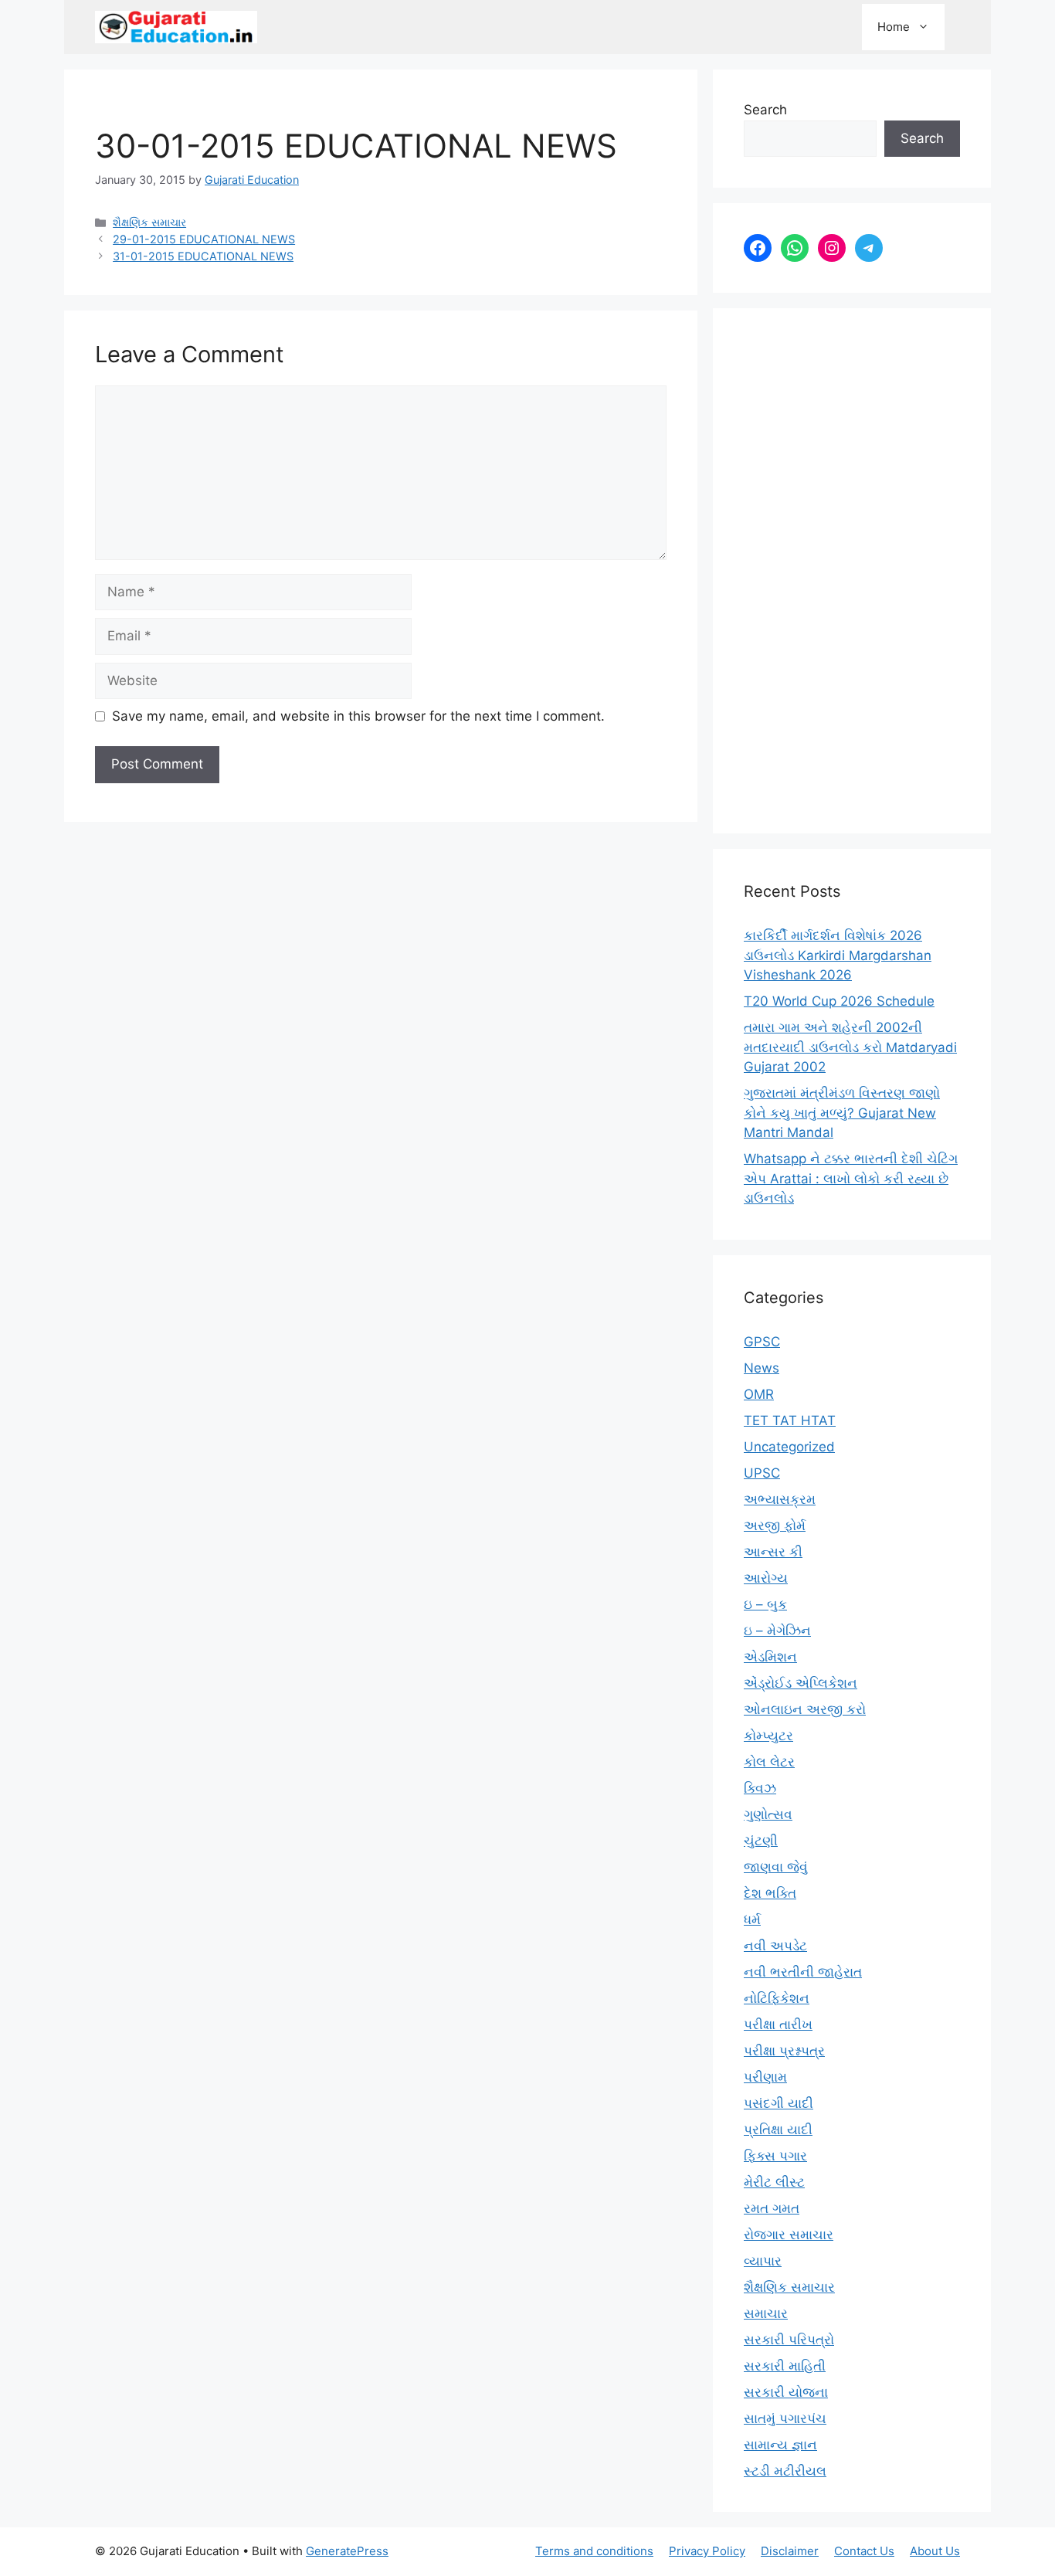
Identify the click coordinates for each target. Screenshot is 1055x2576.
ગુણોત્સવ (768, 1814)
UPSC (762, 1473)
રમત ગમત (772, 2208)
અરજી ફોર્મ (775, 1526)
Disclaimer (790, 2551)
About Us (935, 2551)
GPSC (762, 1342)
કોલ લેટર (769, 1762)
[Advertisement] (852, 571)
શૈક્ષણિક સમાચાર (149, 222)
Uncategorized (789, 1447)
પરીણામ (765, 2077)
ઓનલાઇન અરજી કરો (805, 1709)
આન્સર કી (773, 1552)
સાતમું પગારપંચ (785, 2418)
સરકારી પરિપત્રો (789, 2340)
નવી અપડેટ (775, 1946)
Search (765, 110)
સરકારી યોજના (786, 2392)
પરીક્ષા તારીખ (778, 2024)
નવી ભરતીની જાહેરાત (803, 1972)
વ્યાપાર (763, 2261)
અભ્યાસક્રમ (780, 1499)
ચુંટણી (761, 1841)
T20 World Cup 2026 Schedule (839, 1001)
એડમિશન (770, 1657)
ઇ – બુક (765, 1604)
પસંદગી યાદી (779, 2103)
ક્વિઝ (760, 1788)
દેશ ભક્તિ (770, 1893)
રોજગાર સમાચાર (789, 2235)
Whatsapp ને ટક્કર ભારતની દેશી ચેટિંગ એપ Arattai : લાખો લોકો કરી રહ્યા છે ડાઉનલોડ (851, 1178)
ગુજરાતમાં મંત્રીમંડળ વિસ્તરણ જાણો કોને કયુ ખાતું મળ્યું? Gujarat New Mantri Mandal (842, 1113)
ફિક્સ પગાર (775, 2156)
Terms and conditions (594, 2551)
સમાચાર (766, 2313)
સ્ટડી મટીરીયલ (785, 2471)
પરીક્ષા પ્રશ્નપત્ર (784, 2051)
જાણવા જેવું (776, 1867)
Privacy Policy (707, 2551)
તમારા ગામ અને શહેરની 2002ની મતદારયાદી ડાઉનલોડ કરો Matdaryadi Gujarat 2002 (850, 1047)
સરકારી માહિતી (785, 2366)
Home (894, 27)
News (762, 1368)
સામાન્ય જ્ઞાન (780, 2445)
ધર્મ (752, 1919)
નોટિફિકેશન (777, 1998)
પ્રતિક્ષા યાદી (778, 2130)
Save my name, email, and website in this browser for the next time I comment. (358, 716)
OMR (759, 1394)
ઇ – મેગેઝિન (777, 1631)
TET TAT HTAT (790, 1420)
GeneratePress (347, 2551)
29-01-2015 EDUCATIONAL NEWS (204, 239)
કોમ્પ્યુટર (768, 1736)
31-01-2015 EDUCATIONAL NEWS (203, 256)
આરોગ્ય (766, 1578)
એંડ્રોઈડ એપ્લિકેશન (801, 1683)
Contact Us (864, 2551)
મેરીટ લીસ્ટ (774, 2182)
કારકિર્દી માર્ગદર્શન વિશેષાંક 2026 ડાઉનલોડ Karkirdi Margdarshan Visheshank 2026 (838, 955)
